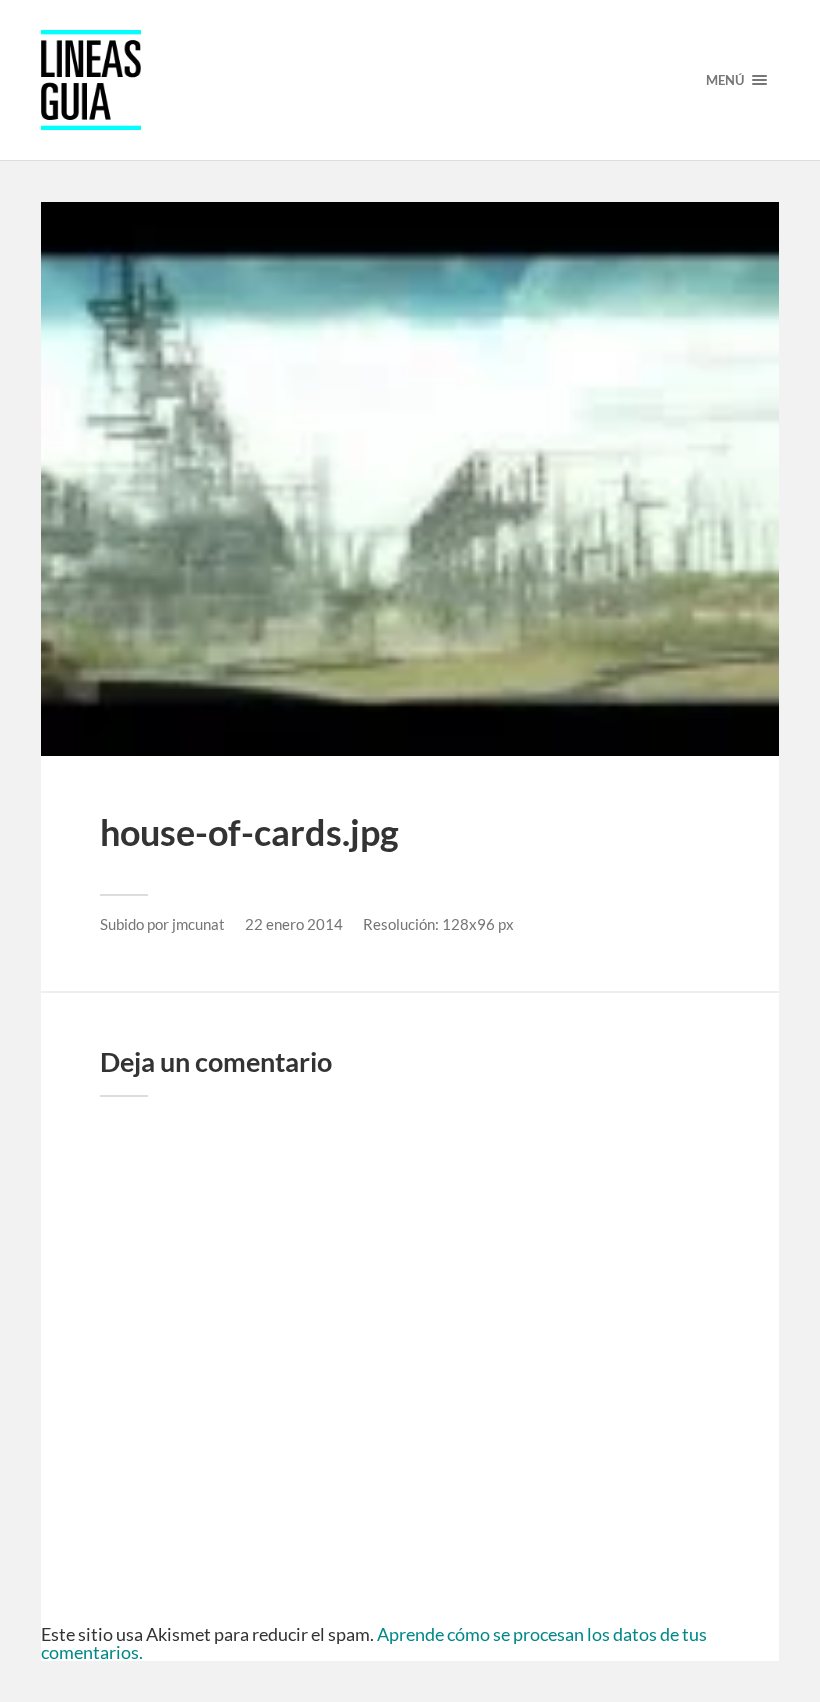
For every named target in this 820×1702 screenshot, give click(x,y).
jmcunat (198, 924)
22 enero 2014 (294, 924)
